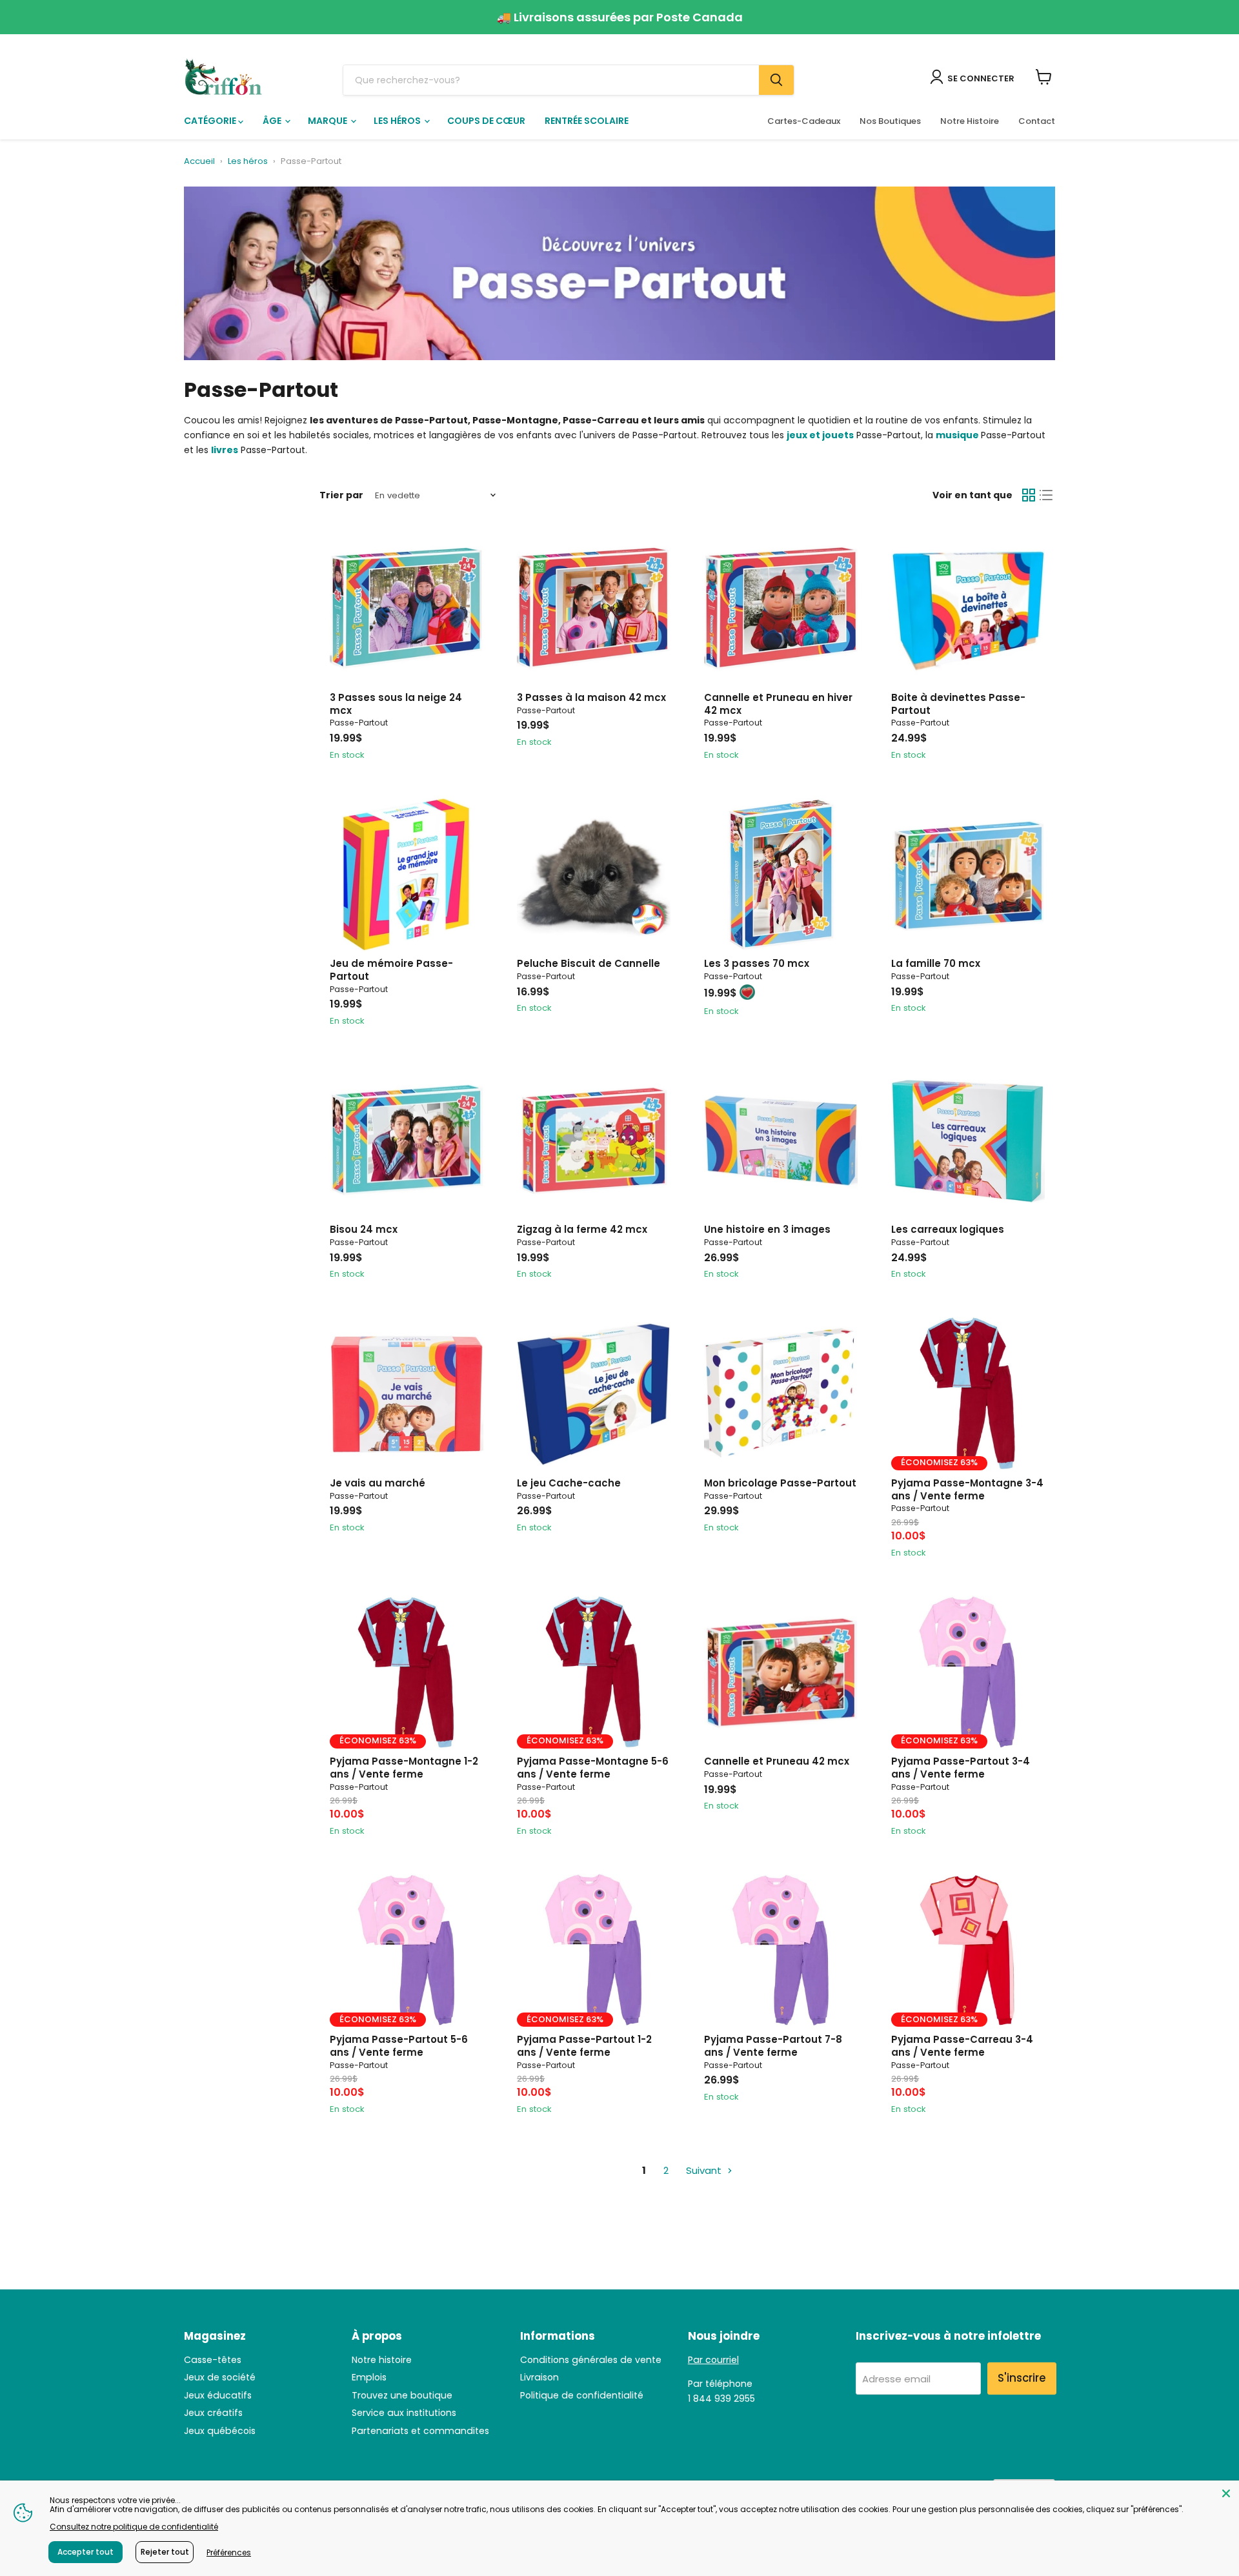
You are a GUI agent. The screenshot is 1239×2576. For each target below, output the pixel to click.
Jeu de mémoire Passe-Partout (391, 970)
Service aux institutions (404, 2413)
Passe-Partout (359, 723)
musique (957, 435)
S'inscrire (1022, 2378)
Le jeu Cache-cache (569, 1483)
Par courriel (713, 2360)
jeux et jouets (820, 435)
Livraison (539, 2377)
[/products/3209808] (594, 608)
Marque (328, 121)
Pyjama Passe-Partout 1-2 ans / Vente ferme (584, 2046)
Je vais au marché (378, 1483)
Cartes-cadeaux (804, 121)
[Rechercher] (776, 80)
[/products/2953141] (968, 1141)
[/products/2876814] (407, 1141)
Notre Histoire (970, 121)
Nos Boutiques (890, 121)
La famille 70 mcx (936, 963)
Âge (273, 121)
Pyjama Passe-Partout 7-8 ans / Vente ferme (773, 2046)
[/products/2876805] (594, 875)
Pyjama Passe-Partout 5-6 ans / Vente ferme (399, 2046)
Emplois (369, 2377)
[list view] (1047, 495)
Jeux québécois (220, 2431)
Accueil (199, 162)
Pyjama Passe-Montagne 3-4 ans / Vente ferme (967, 1489)
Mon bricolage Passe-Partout (780, 1483)
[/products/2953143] (781, 1141)
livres (225, 450)
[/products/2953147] (407, 1394)
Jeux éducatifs (218, 2395)
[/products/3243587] (781, 1951)
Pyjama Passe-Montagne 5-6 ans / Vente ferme (593, 1768)
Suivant (705, 2170)
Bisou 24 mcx (364, 1229)
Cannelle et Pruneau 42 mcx (777, 1761)
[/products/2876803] (407, 875)
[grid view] (1029, 495)
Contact (1037, 121)
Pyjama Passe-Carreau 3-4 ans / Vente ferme (962, 2046)
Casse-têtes (213, 2360)
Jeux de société (220, 2377)
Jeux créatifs (213, 2413)
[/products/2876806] (781, 875)
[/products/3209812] (594, 1394)
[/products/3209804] (407, 608)
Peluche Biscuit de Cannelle (589, 963)
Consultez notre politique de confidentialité (134, 2527)
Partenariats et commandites (420, 2431)
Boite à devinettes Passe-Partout (958, 704)
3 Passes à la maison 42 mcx (591, 697)
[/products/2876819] (594, 1141)
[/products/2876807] (968, 875)
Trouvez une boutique (402, 2395)
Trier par (341, 495)
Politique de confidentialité (582, 2395)
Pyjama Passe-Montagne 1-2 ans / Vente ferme (404, 1768)
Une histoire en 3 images (767, 1229)
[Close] (1226, 2493)
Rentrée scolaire (587, 121)
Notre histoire (382, 2360)
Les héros (398, 121)
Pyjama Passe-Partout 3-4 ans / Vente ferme (961, 1768)
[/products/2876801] (968, 608)
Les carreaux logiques (948, 1229)
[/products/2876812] (781, 1672)
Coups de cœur (486, 121)
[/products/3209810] (781, 608)
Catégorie (211, 121)
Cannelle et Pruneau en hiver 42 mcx (778, 704)
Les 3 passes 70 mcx (757, 963)
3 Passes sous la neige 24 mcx (396, 704)
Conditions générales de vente (591, 2360)
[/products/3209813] (781, 1394)
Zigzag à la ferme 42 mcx (582, 1229)
